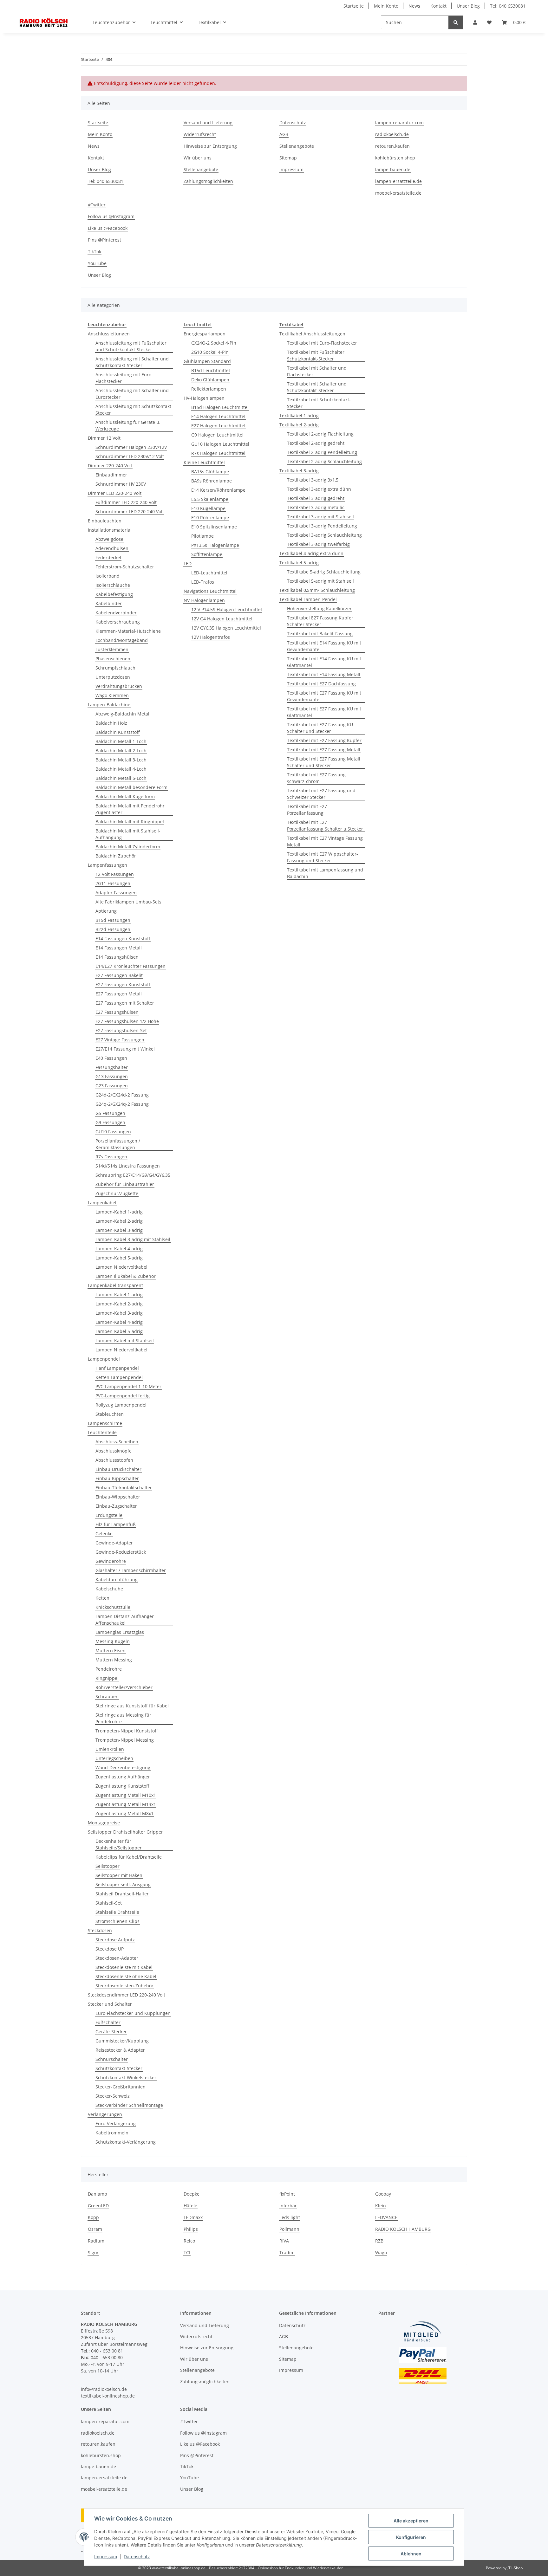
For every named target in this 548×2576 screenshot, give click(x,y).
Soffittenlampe (207, 554)
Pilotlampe (202, 536)
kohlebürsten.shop (395, 158)
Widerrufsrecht (200, 134)
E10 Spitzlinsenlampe (214, 527)
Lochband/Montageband (122, 640)
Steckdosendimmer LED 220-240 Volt (127, 1995)
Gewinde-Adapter (114, 1543)
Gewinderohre (111, 1561)
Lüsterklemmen (112, 649)
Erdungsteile (109, 1515)
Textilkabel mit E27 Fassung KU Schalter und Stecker (320, 728)
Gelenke (104, 1534)
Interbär (288, 2206)
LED (188, 563)
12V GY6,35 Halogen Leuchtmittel (226, 628)
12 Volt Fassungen (115, 874)
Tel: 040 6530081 (508, 6)
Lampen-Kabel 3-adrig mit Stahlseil (133, 1239)
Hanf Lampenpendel (117, 1368)
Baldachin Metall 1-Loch (121, 741)
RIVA (284, 2241)
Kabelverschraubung (118, 622)
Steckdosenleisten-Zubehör (124, 1986)
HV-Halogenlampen (204, 398)
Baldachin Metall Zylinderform (128, 847)
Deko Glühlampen (210, 380)
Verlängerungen (105, 2114)
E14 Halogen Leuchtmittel (218, 416)
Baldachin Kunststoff (118, 732)
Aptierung (106, 911)
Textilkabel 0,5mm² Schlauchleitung (317, 590)
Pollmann (289, 2229)
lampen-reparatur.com (399, 123)
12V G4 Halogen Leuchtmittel (222, 619)
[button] (475, 22)
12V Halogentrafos (211, 637)
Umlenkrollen (110, 1749)
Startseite (354, 6)
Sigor (93, 2252)
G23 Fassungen (112, 1086)
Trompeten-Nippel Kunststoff (127, 1731)
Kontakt (438, 6)
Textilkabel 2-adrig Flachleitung (320, 434)
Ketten (102, 1598)
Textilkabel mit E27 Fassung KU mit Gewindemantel (324, 696)
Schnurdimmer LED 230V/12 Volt (130, 456)
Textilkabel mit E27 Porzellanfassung (307, 810)
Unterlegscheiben (114, 1758)
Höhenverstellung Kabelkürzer (319, 608)
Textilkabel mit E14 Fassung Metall (324, 674)
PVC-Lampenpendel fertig (123, 1396)
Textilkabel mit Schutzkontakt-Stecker (319, 403)
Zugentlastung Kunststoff (122, 1786)
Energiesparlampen (205, 334)
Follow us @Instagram (111, 216)
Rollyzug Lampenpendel (121, 1405)
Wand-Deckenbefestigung (123, 1767)
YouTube (97, 263)
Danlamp (98, 2194)
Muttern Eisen (111, 1650)
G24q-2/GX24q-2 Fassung (122, 1104)
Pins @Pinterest (104, 240)
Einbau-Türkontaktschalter (124, 1488)
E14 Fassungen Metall (119, 948)
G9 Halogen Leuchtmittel (217, 435)
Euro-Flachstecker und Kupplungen (133, 2013)
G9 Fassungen (110, 1122)
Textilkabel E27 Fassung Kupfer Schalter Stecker (320, 621)
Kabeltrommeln (112, 2133)
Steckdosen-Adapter (117, 1958)
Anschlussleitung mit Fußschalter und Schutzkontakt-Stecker (131, 346)
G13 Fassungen (112, 1076)
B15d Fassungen (113, 920)
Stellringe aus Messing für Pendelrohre (123, 1718)
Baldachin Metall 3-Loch (121, 760)
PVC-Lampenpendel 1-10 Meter (128, 1386)
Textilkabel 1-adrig (299, 415)
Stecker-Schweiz (113, 2096)
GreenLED (98, 2206)
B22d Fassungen (113, 929)
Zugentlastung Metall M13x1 (126, 1804)
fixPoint (287, 2194)
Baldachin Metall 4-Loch (121, 769)
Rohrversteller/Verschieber (124, 1687)
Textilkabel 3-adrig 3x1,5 (313, 480)
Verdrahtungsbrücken (119, 686)
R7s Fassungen (111, 1157)
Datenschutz (137, 2557)
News (414, 6)
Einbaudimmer (111, 475)
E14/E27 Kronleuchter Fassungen (130, 966)
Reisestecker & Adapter (120, 2050)
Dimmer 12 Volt (104, 438)
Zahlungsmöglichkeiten (208, 181)
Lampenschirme (105, 1423)
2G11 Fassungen (113, 883)
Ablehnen (411, 2554)
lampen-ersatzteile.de (398, 181)
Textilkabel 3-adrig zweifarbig (318, 544)
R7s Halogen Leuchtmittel (218, 453)
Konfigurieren (411, 2537)
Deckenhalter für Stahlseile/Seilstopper (119, 1844)
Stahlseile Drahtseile (117, 1912)
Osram (95, 2229)
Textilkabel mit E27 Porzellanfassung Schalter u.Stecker (325, 825)
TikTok (95, 252)
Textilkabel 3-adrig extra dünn (319, 489)
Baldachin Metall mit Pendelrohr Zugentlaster (130, 809)
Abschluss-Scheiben (117, 1442)
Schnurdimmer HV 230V (121, 484)
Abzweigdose (109, 539)
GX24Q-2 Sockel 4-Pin (214, 343)
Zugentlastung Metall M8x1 (124, 1813)
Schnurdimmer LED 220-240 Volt (130, 511)
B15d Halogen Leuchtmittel (220, 407)
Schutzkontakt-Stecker (119, 2068)
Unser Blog (468, 6)
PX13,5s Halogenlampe (215, 545)
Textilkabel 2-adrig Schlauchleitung (324, 461)
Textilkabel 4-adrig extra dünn (311, 553)
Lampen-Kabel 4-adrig (119, 1249)
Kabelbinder (109, 603)
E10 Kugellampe (208, 508)
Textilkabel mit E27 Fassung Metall (324, 750)
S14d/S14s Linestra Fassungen (128, 1166)
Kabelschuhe (109, 1589)
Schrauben (107, 1696)
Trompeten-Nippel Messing (125, 1740)
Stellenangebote (201, 169)
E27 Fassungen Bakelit (119, 975)
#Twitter (97, 205)
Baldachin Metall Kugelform (125, 796)
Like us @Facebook (108, 228)
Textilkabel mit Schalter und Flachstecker (317, 371)
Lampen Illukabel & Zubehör (126, 1276)
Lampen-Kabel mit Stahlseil (125, 1340)
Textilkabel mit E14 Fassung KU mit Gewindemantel (324, 646)
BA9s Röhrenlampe (212, 481)
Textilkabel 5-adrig (299, 563)
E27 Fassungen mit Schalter (125, 1003)
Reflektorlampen (209, 389)
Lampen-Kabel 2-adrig (119, 1221)
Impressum (106, 2557)
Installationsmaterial (110, 530)
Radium (96, 2241)
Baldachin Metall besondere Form (131, 787)
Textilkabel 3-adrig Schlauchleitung (324, 535)
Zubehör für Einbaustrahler (125, 1184)
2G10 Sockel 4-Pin (210, 352)
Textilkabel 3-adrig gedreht (316, 498)
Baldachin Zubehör (116, 856)
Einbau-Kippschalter (117, 1478)
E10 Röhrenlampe (210, 518)
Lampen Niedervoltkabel (121, 1267)
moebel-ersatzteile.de (398, 193)
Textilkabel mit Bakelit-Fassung (320, 634)
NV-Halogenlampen (204, 600)
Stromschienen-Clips (117, 1921)
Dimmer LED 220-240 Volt (115, 493)
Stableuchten (110, 1414)
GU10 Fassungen (113, 1132)
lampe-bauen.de (393, 169)
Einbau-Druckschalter (118, 1469)
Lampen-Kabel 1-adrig (119, 1212)
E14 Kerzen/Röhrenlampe (218, 490)
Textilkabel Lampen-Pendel (308, 599)
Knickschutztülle (113, 1607)
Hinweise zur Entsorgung (210, 146)
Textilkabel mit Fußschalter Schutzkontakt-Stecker (316, 355)
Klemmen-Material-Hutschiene (128, 631)
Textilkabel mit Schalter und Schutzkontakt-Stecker (317, 387)
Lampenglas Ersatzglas (120, 1632)
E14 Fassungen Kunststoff (123, 938)
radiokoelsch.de (392, 134)
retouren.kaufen (392, 146)
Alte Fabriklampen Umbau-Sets (128, 902)
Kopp (93, 2217)
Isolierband (108, 576)
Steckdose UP (110, 1949)
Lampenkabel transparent (115, 1285)
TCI (187, 2252)
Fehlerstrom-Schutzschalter (125, 567)
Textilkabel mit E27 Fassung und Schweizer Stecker (321, 794)
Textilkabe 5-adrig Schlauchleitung (324, 572)
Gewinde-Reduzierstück (121, 1552)
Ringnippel (107, 1678)
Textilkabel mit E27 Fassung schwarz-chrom (316, 778)
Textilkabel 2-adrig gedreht (316, 443)
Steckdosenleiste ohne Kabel (126, 1976)
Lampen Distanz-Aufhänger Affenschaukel (125, 1620)
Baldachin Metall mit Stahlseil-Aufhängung (128, 834)
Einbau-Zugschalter (116, 1506)
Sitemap (288, 158)
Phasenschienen (113, 659)
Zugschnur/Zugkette (117, 1193)
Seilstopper (108, 1866)
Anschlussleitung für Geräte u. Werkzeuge (128, 425)
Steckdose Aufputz (115, 1940)
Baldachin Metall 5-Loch (121, 778)
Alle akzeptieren (411, 2521)
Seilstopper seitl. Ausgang (123, 1884)
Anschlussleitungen (109, 334)
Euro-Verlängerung (116, 2123)
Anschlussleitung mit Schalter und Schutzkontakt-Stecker (132, 362)
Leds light (290, 2217)
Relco (189, 2241)
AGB (284, 134)
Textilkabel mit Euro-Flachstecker (322, 343)
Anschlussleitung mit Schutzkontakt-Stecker (134, 410)
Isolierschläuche (113, 585)
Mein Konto (386, 6)
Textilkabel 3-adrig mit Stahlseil (320, 517)
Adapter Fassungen (116, 893)
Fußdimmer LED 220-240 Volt (126, 502)
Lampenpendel (104, 1359)
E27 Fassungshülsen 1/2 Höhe (127, 1021)
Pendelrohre (109, 1669)
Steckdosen (100, 1930)
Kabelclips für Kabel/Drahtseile (129, 1857)
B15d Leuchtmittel (211, 370)
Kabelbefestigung (114, 594)
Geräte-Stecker (111, 2032)
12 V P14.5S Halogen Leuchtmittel (227, 609)
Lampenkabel (102, 1203)
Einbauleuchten (105, 521)
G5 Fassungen (110, 1113)
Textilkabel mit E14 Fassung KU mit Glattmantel (324, 662)
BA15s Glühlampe (210, 472)
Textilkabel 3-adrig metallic (316, 507)
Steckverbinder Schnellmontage (129, 2105)
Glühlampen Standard (207, 361)
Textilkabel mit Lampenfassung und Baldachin (325, 873)
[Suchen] (456, 22)
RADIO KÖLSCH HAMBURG (403, 2229)
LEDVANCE (386, 2217)
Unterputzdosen (113, 677)
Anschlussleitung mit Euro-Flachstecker (124, 378)
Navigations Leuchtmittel (210, 591)
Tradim (287, 2252)
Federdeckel (108, 557)
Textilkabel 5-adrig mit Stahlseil (320, 581)
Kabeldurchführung (117, 1579)
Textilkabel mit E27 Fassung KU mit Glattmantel (324, 712)
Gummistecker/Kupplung (122, 2041)
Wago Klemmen (112, 695)
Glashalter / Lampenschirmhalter (131, 1570)
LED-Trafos (203, 582)
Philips (191, 2229)
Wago (381, 2252)
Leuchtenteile (102, 1432)
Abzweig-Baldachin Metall (123, 714)
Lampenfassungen (108, 865)
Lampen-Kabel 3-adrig (119, 1230)
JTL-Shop (515, 2568)
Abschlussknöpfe (114, 1451)
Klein (381, 2206)
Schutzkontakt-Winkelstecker (126, 2078)
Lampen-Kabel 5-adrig (119, 1258)
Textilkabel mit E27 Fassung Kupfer (324, 740)
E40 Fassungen (111, 1058)
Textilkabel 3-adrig (299, 471)
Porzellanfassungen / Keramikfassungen (118, 1144)
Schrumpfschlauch (115, 668)
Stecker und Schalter (110, 2004)
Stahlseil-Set (109, 1903)
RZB (379, 2241)
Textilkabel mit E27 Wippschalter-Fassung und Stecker (323, 857)
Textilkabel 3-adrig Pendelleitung (322, 526)
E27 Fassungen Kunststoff (123, 984)
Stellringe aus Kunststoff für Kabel (132, 1706)
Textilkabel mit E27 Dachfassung (321, 684)
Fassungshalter (112, 1067)
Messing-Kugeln (113, 1641)
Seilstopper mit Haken (119, 1875)
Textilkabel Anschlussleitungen (312, 334)
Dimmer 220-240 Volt (110, 466)
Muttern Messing (114, 1660)
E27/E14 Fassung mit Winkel (125, 1049)
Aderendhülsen (112, 548)
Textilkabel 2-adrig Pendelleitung (322, 452)
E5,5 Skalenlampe (210, 499)
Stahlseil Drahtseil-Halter (122, 1894)
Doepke (192, 2194)
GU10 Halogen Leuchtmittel (220, 444)
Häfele (190, 2206)
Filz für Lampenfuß (116, 1524)
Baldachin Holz (111, 723)
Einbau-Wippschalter (118, 1497)
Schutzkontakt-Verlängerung (126, 2142)
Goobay (383, 2194)
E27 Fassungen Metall (119, 994)
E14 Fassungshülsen (117, 957)
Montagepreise (104, 1823)
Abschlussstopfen (114, 1460)
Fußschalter (108, 2022)
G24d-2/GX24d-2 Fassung (122, 1095)
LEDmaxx (193, 2217)
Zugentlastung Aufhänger (123, 1777)
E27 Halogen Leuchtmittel (218, 426)
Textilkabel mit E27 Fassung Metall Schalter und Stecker (324, 762)
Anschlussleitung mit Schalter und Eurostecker (132, 394)
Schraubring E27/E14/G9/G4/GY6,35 (133, 1175)
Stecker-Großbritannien (121, 2087)
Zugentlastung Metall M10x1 (126, 1795)
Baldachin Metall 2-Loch (121, 751)
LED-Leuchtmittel (209, 573)
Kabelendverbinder (116, 613)
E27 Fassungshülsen (117, 1012)
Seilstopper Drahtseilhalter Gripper (125, 1832)
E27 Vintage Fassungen (120, 1040)
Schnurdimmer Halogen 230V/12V (131, 447)
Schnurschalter (112, 2059)
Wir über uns (198, 158)
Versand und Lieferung (208, 123)
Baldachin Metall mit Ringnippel (130, 822)
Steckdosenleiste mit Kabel (124, 1967)
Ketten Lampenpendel (119, 1377)
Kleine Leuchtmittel (204, 462)
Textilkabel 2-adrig (299, 425)
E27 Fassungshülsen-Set (121, 1030)
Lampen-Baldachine (109, 705)
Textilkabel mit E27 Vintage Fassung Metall (325, 841)
